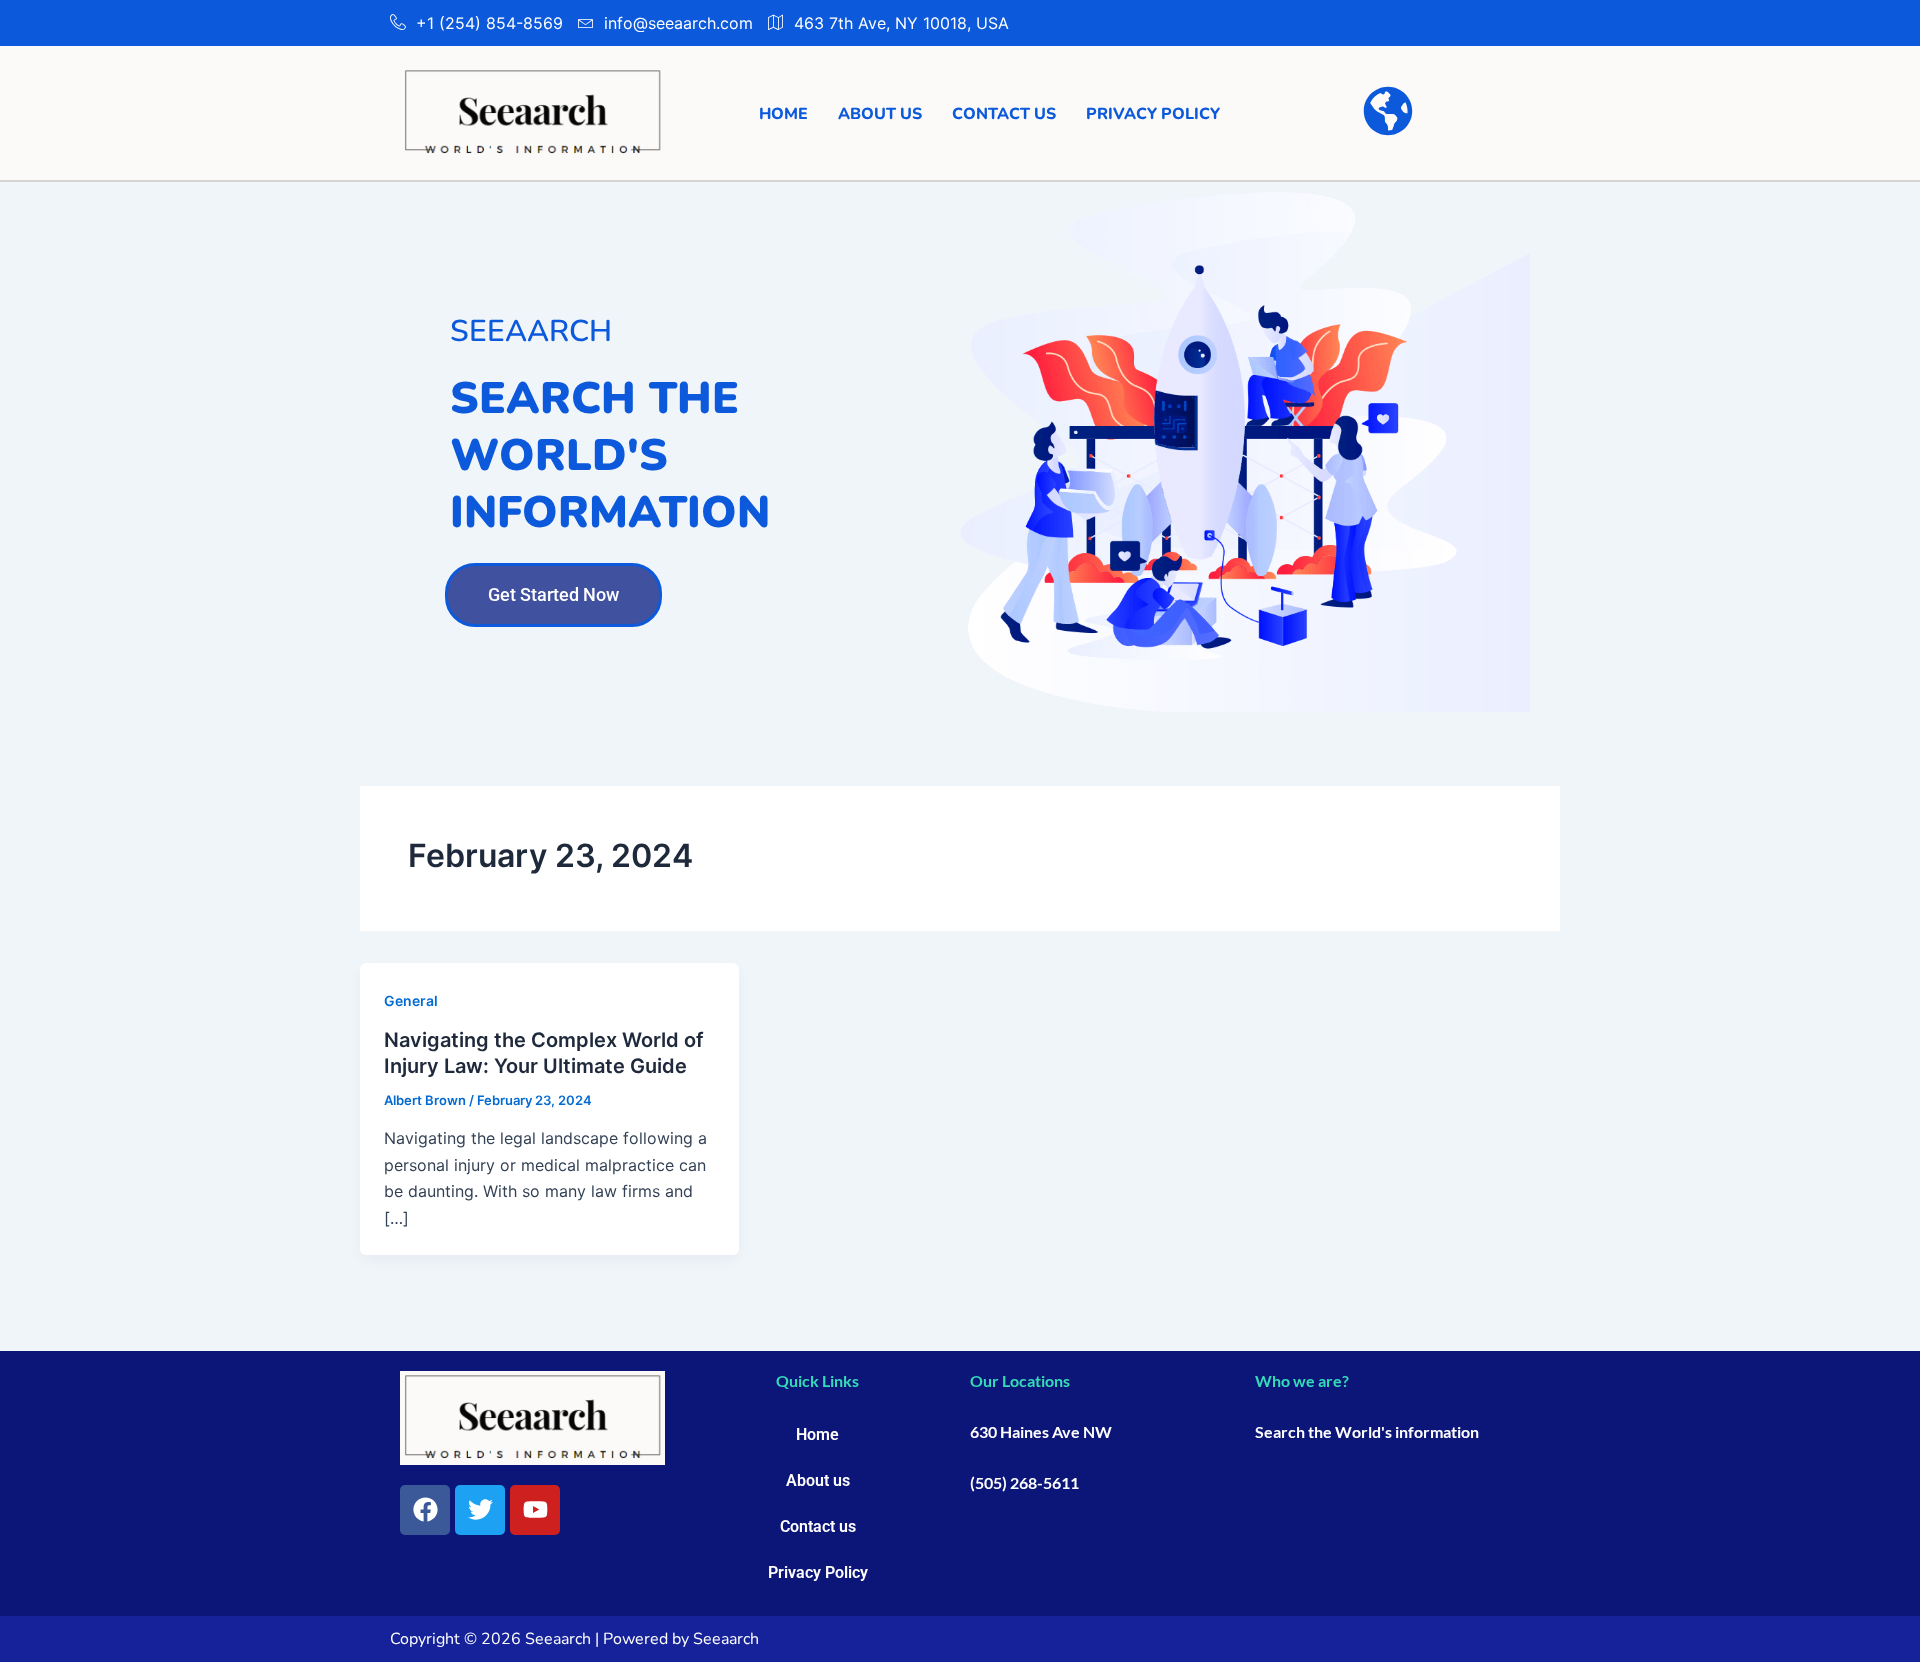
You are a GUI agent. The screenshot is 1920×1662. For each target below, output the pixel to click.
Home (783, 114)
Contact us (1004, 114)
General (411, 1000)
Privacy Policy (1153, 114)
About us (880, 114)
